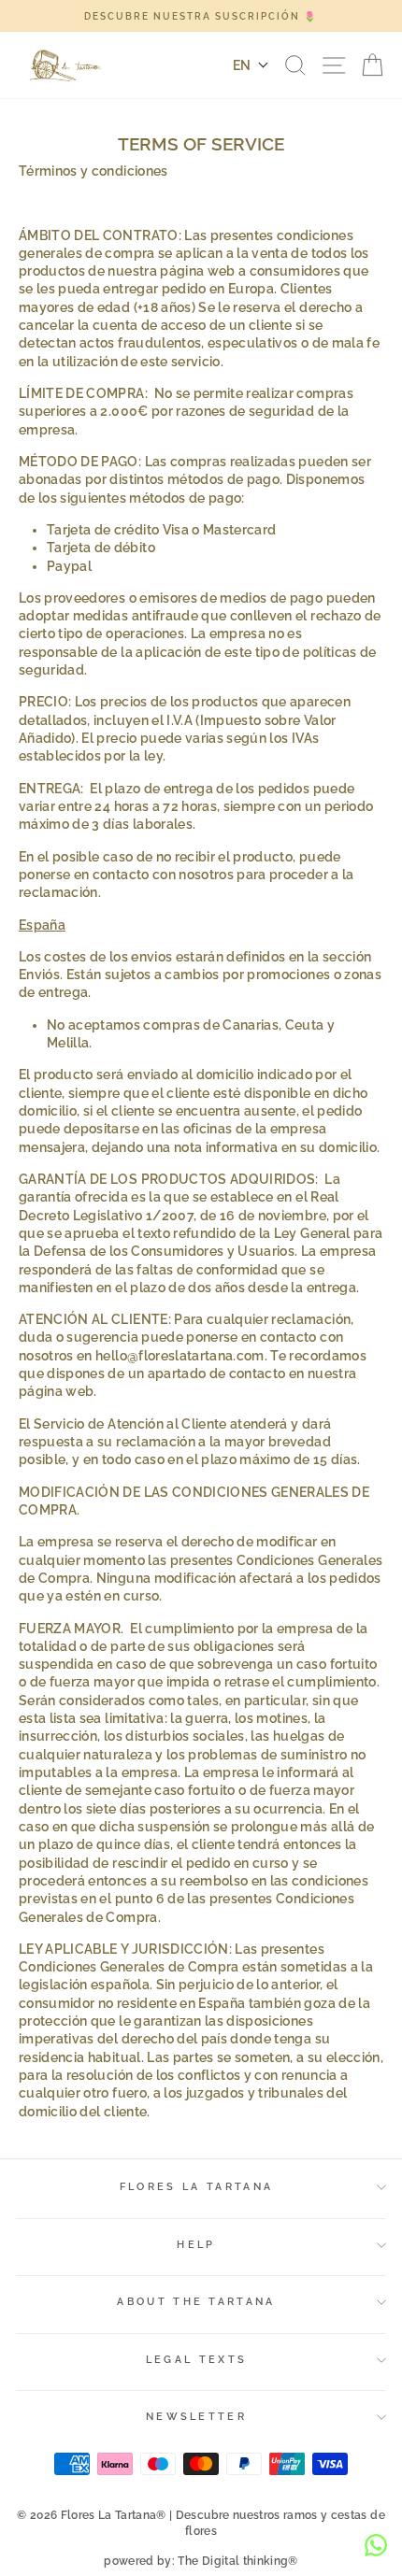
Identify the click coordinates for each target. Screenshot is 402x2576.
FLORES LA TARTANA (196, 2187)
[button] (251, 65)
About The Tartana (196, 2302)
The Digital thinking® (237, 2561)
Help (196, 2245)
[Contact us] (376, 2545)
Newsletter (196, 2417)
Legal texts (196, 2360)
